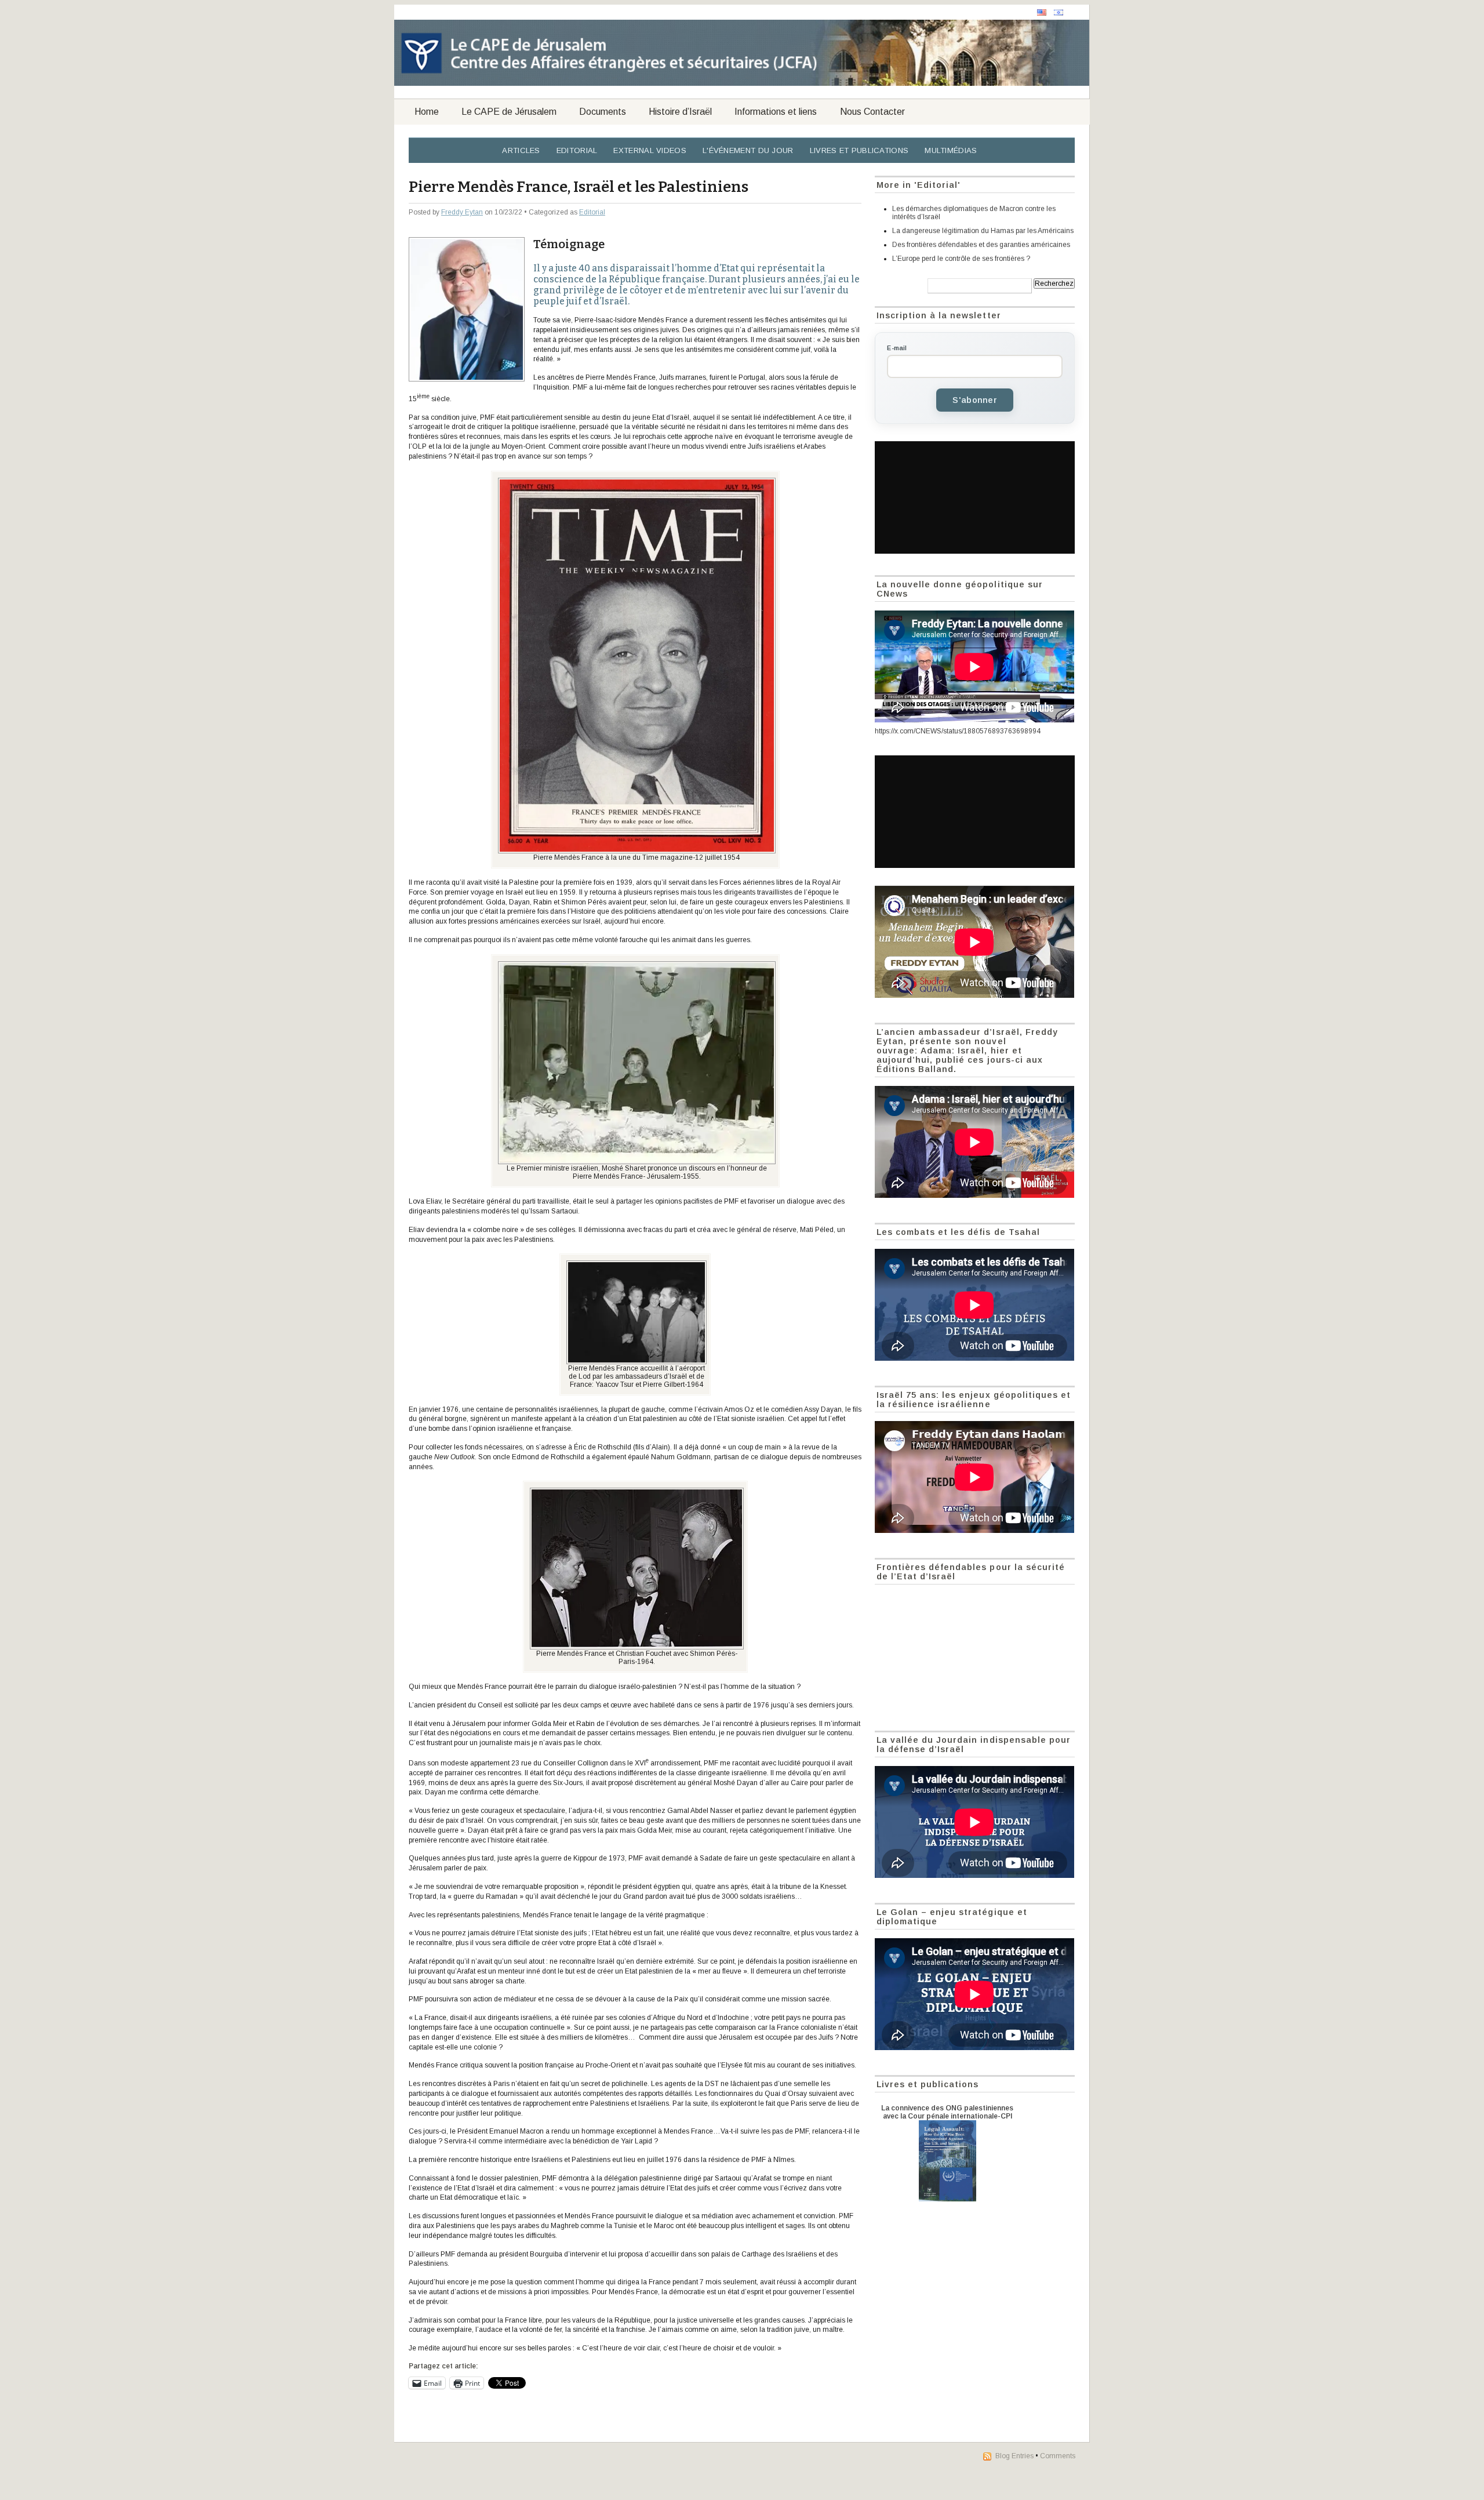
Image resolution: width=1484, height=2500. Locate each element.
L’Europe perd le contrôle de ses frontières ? (961, 259)
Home (427, 112)
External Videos (650, 150)
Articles (521, 150)
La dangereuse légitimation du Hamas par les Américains (983, 231)
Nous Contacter (872, 112)
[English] (1042, 12)
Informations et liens (776, 112)
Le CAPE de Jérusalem (509, 112)
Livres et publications (859, 150)
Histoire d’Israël (680, 112)
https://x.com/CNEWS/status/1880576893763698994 (958, 731)
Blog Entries (1014, 2456)
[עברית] (1059, 12)
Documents (603, 112)
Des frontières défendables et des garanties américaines (981, 245)
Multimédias (951, 150)
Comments (1058, 2456)
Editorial (577, 150)
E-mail (897, 348)
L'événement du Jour (748, 150)
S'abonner (975, 400)
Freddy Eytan (462, 212)
